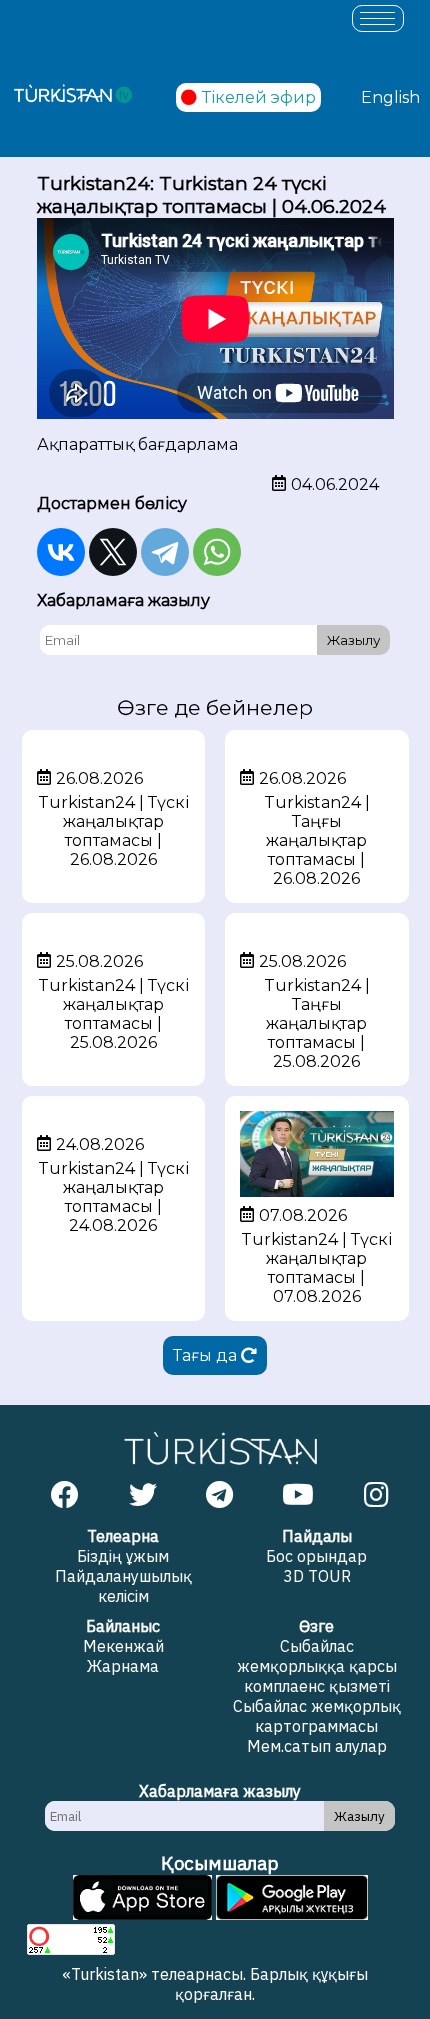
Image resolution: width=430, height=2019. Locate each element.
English (390, 97)
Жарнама (123, 1666)
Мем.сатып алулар (317, 1746)
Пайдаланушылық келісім (123, 1586)
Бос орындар (316, 1556)
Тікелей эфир (259, 97)
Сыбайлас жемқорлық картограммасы (317, 1716)
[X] (113, 552)
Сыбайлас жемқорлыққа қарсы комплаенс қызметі (317, 1666)
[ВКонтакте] (61, 552)
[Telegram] (165, 552)
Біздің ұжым (123, 1556)
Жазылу (353, 640)
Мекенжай (123, 1646)
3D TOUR (317, 1576)
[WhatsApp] (217, 552)
